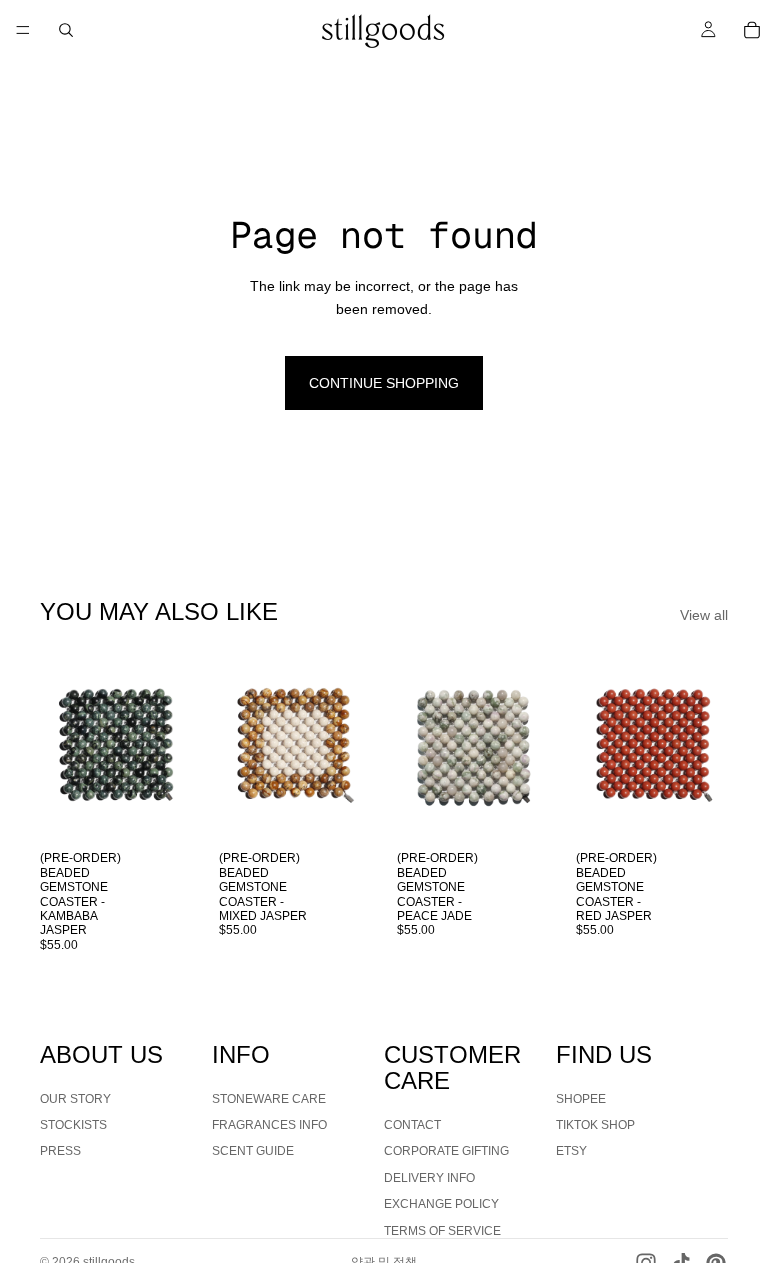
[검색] (66, 30)
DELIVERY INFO (429, 1177)
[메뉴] (23, 30)
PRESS (60, 1151)
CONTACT (412, 1125)
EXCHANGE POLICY (441, 1204)
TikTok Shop (595, 1125)
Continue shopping (384, 383)
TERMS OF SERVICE (442, 1230)
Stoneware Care (269, 1098)
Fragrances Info (269, 1125)
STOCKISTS (73, 1125)
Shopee (581, 1098)
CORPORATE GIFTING (446, 1151)
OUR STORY (75, 1098)
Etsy (571, 1151)
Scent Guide (253, 1151)
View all (704, 615)
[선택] (162, 811)
